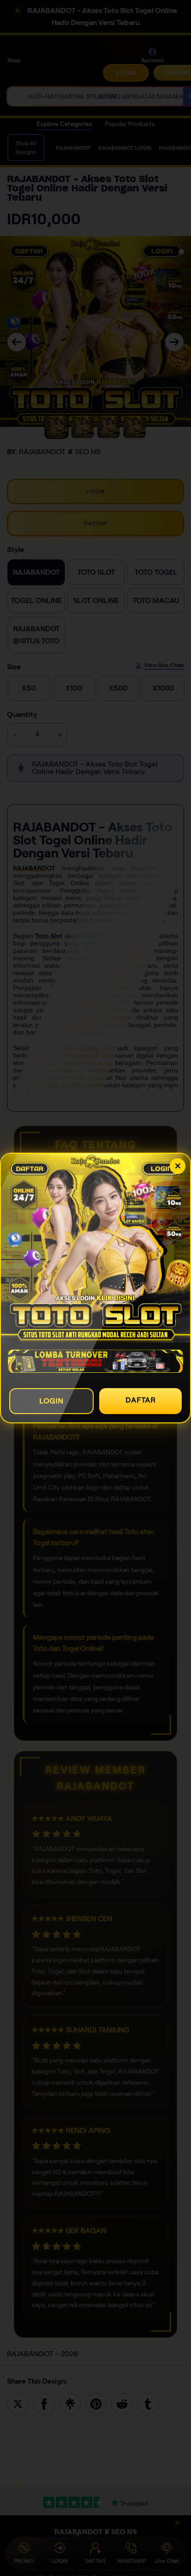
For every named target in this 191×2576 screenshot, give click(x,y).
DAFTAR (141, 1400)
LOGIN (51, 1401)
